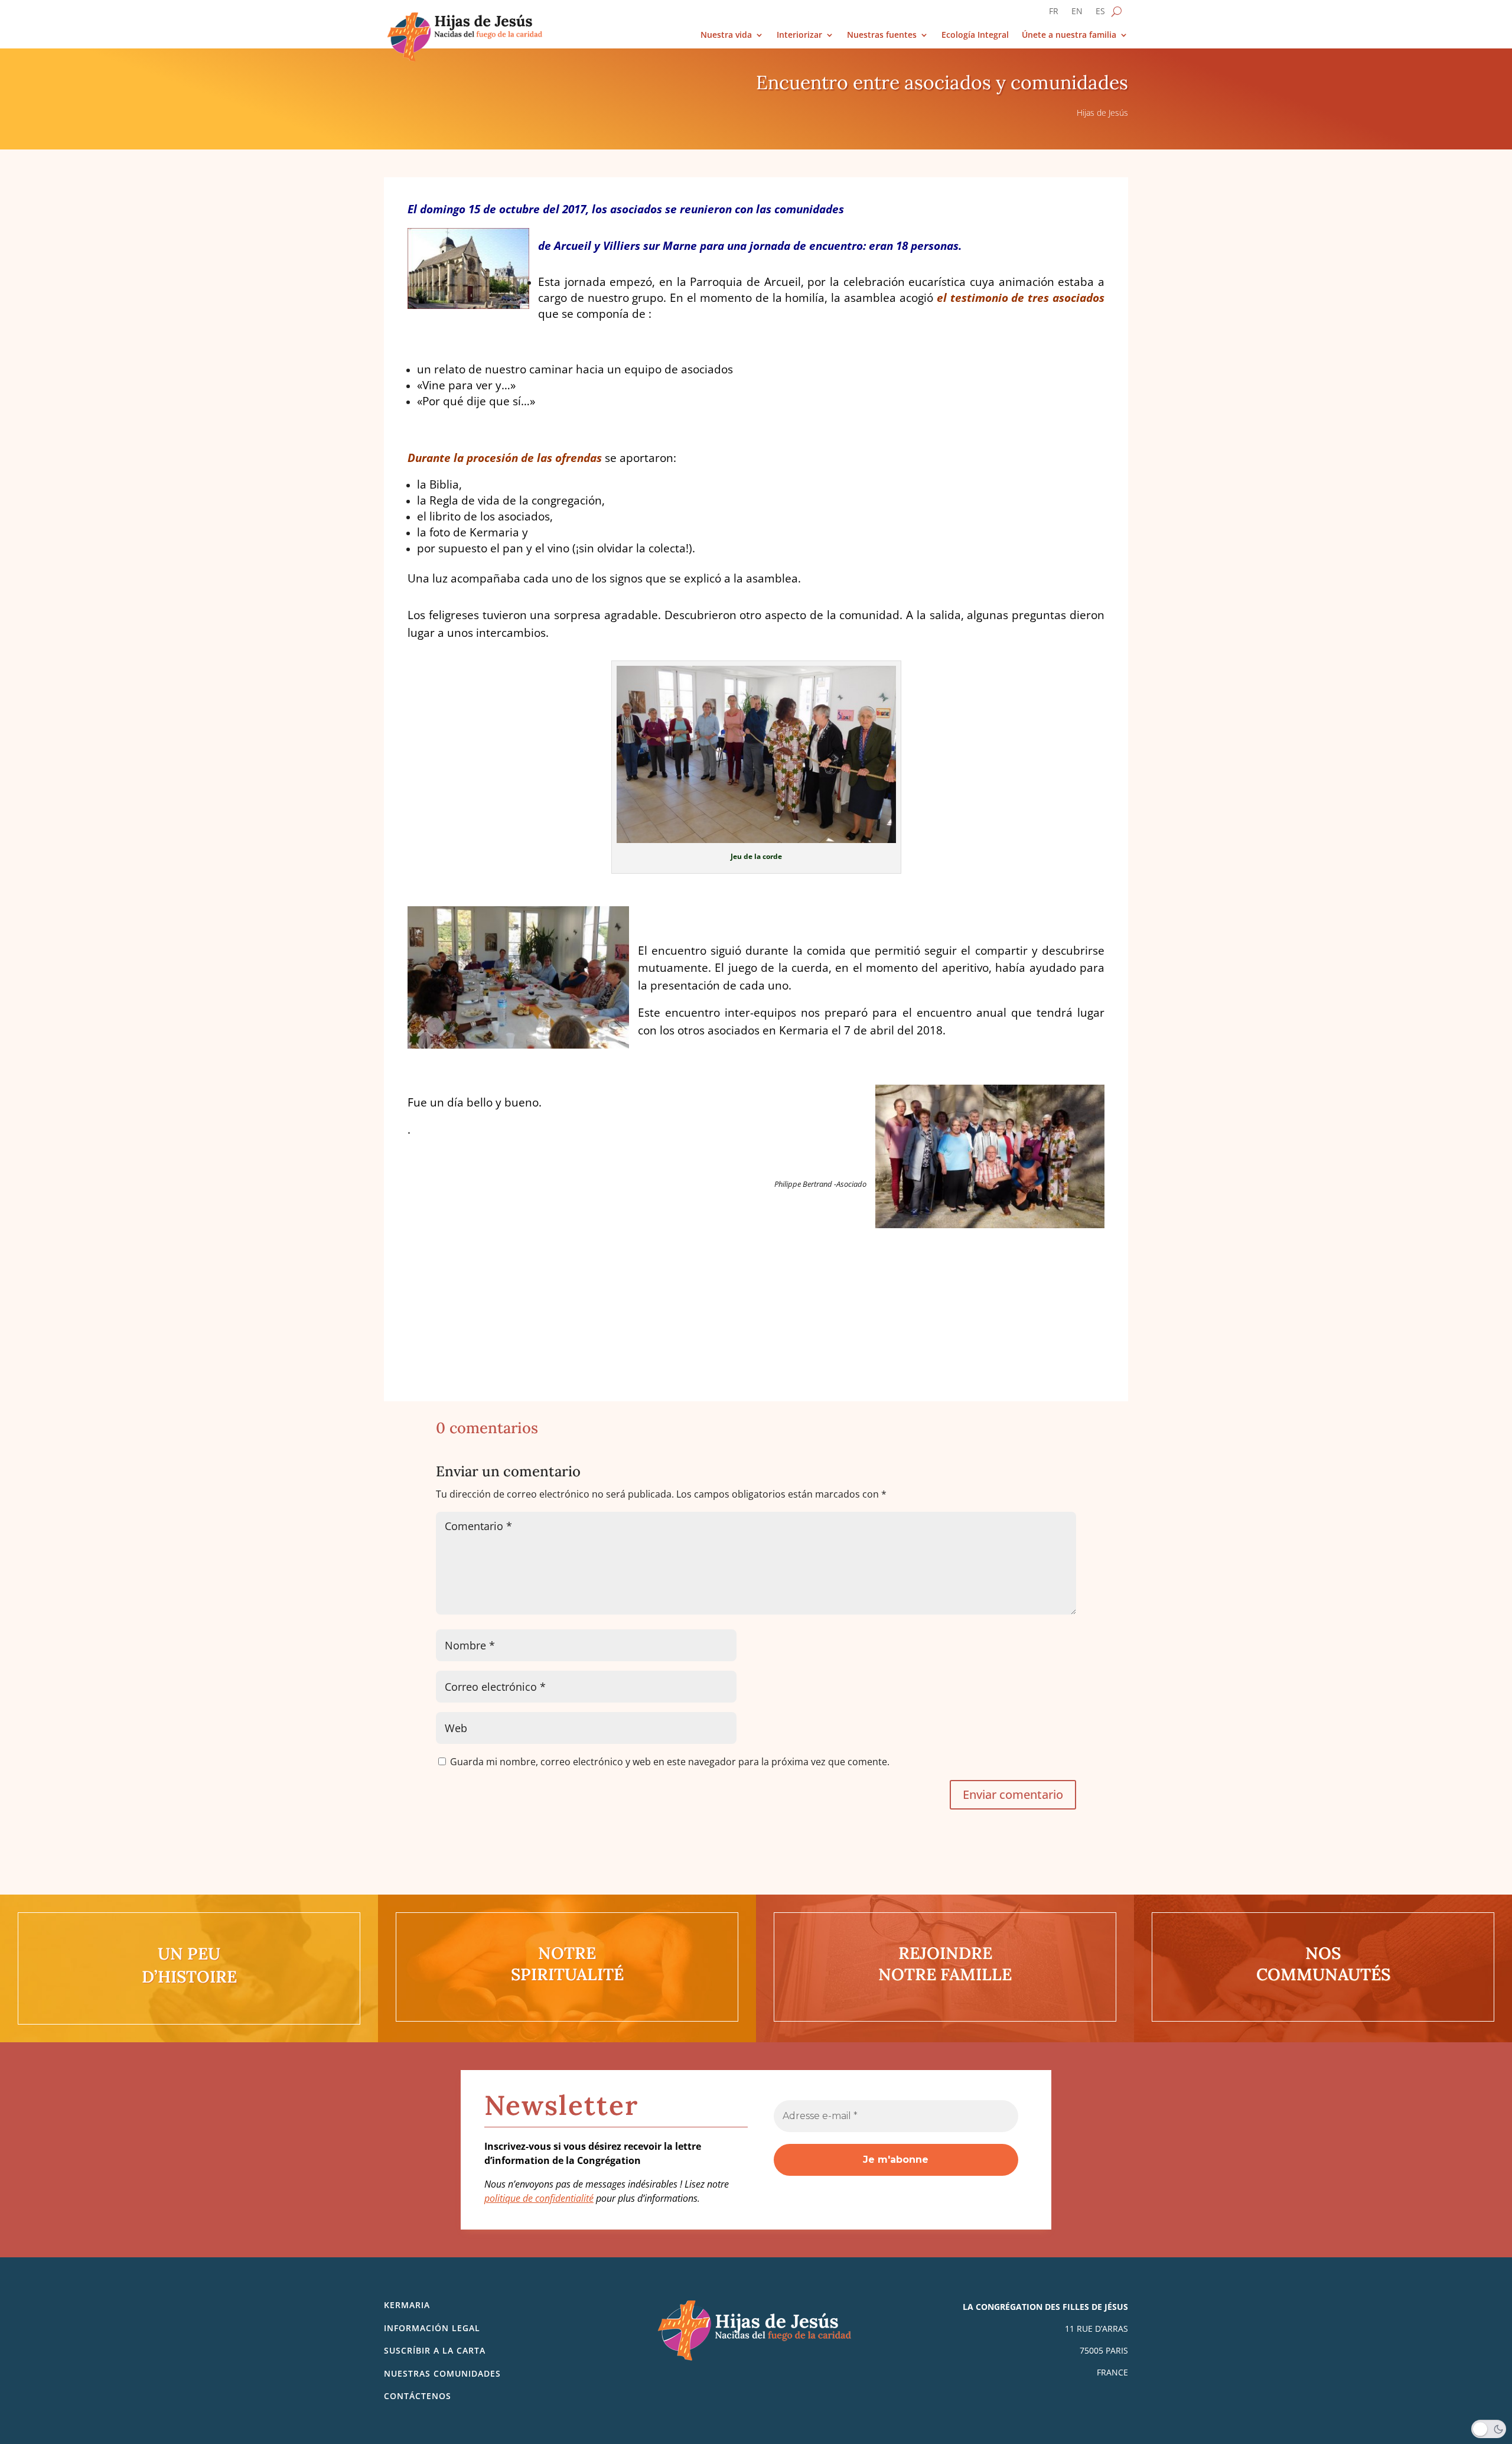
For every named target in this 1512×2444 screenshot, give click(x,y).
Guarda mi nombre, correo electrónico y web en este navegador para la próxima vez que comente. (670, 1762)
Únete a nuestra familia (1069, 35)
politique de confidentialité (539, 2198)
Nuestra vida (726, 35)
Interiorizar (799, 35)
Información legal (432, 2328)
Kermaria (407, 2305)
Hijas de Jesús (1102, 113)
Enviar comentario (1013, 1794)
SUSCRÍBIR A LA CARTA (435, 2350)
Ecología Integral (975, 35)
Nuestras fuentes (882, 35)
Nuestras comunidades (442, 2373)
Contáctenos (418, 2396)
